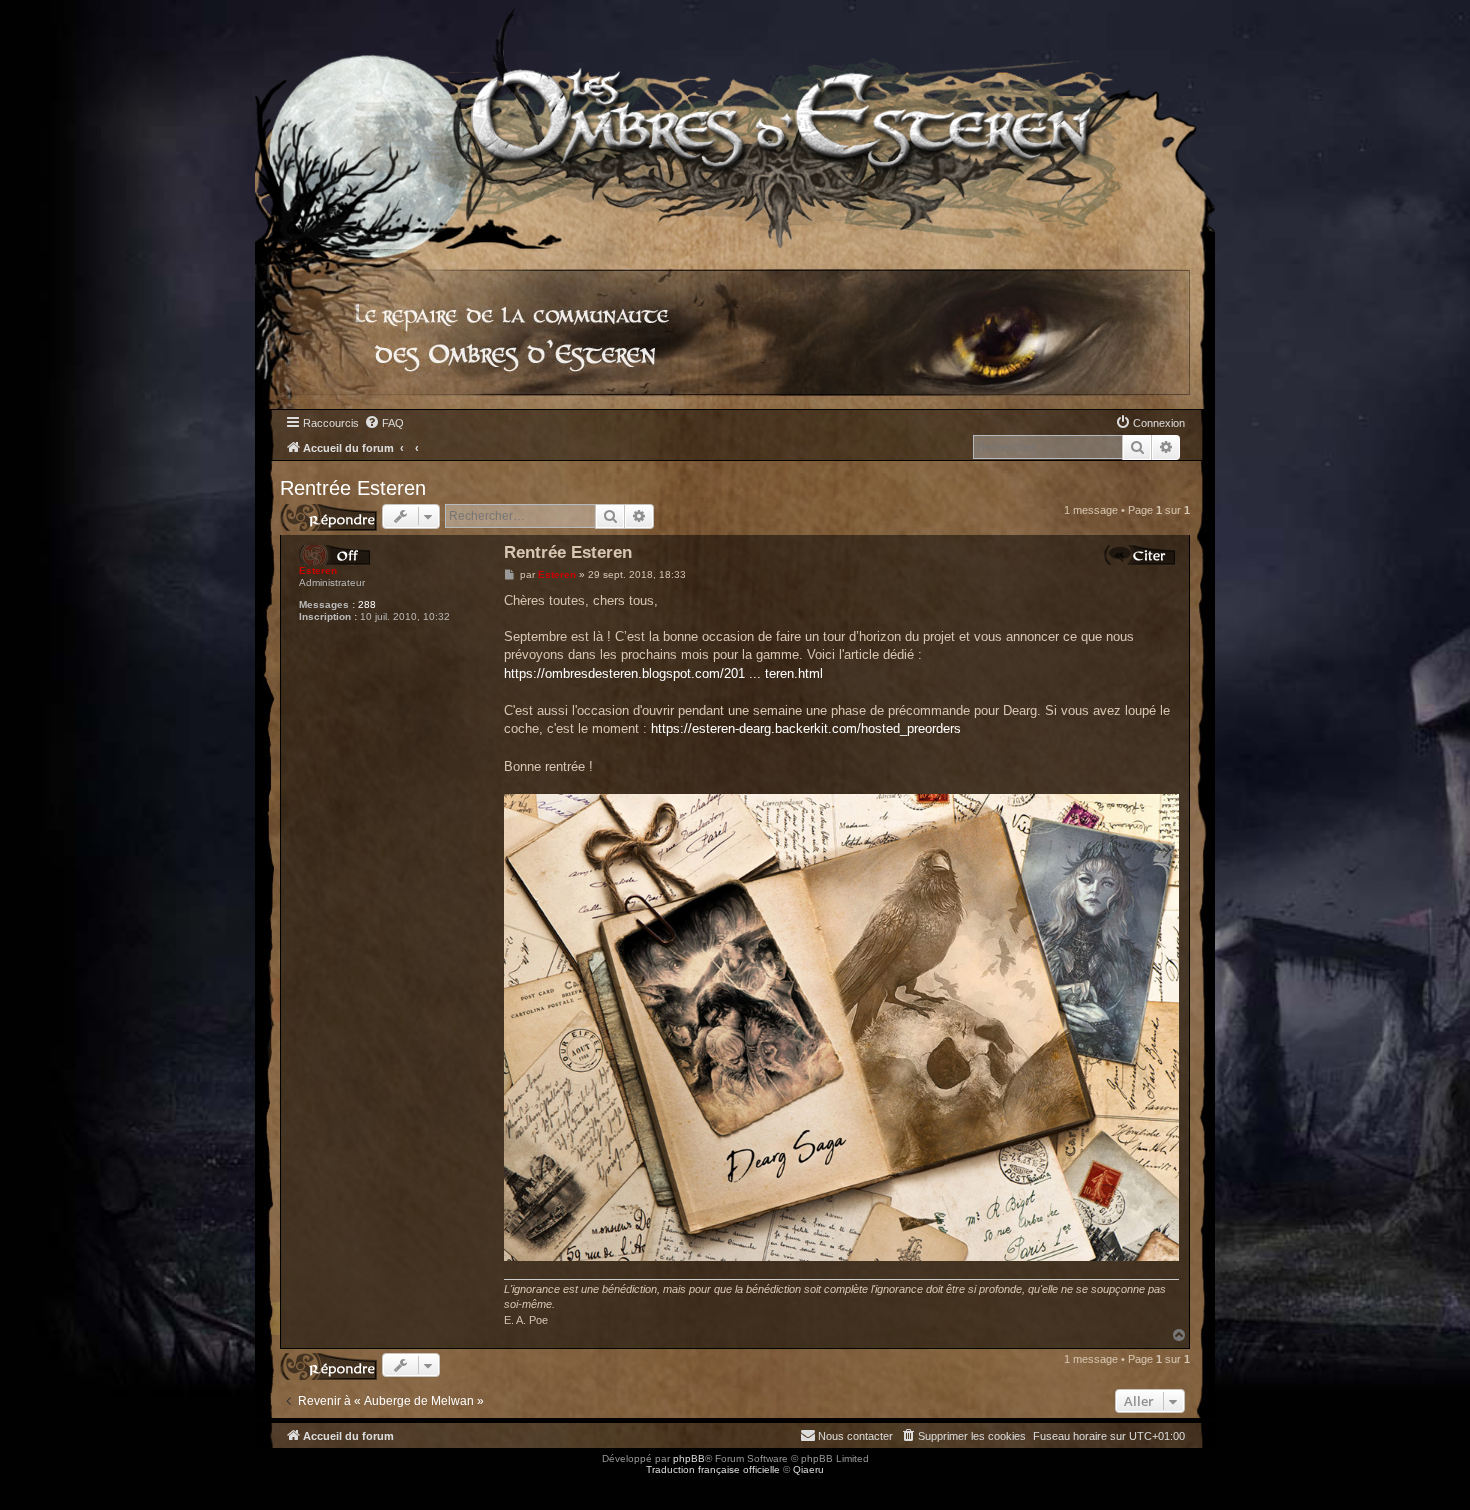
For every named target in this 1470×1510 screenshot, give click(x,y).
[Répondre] (328, 517)
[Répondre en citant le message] (1140, 555)
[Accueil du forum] (735, 124)
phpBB (689, 1458)
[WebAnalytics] (40, 1487)
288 (367, 604)
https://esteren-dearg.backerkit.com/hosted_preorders (806, 728)
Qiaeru (808, 1469)
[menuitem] (384, 423)
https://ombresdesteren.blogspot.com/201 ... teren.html (663, 673)
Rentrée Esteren (353, 488)
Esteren (318, 570)
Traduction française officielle (713, 1469)
